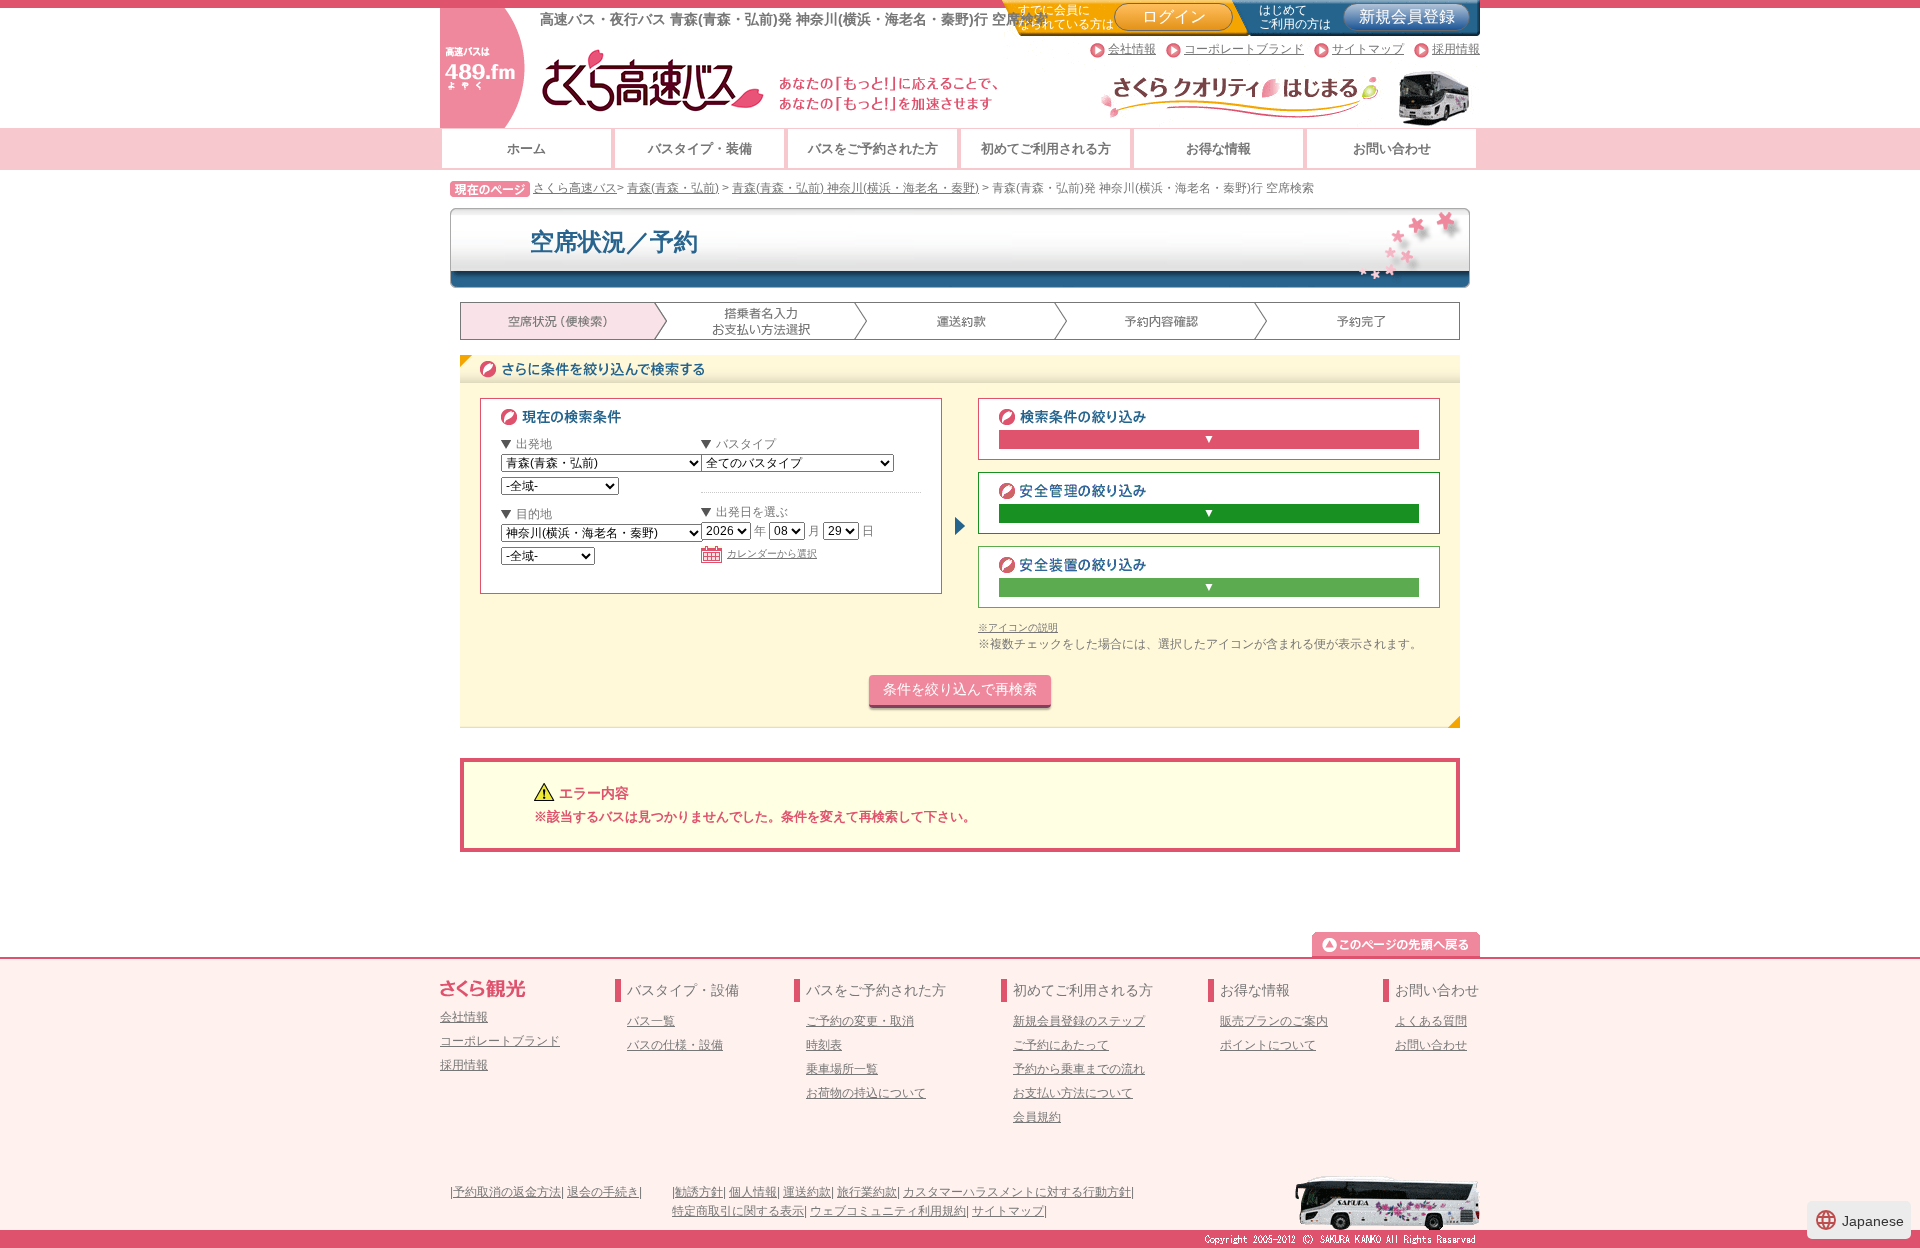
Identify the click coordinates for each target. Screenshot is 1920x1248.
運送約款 (807, 1192)
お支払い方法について (1073, 1093)
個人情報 (753, 1192)
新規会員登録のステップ (1079, 1021)
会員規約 (1037, 1117)
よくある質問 (1431, 1021)
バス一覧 (651, 1021)
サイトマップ (1368, 49)
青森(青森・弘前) (673, 188)
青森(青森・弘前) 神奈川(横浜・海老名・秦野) (855, 188)
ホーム (526, 148)
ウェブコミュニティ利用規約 (888, 1211)
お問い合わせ (1392, 148)
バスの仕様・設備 (675, 1045)
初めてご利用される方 (1046, 148)
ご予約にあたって (1061, 1045)
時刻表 (824, 1045)
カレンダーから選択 (772, 553)
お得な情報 (1218, 148)
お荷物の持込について (866, 1093)
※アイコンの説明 (1018, 627)
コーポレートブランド (1244, 49)
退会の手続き (603, 1192)
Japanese (1859, 1220)
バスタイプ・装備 (700, 148)
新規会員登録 (1407, 16)
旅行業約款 (867, 1192)
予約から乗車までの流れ (1079, 1069)
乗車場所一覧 (842, 1069)
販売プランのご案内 (1274, 1021)
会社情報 (1132, 49)
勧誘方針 (699, 1192)
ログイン (1174, 16)
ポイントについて (1268, 1045)
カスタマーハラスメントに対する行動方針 (1017, 1192)
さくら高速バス (575, 188)
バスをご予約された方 (873, 148)
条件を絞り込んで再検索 (960, 689)
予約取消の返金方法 (507, 1192)
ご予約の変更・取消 (860, 1021)
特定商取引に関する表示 (738, 1211)
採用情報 (1456, 49)
